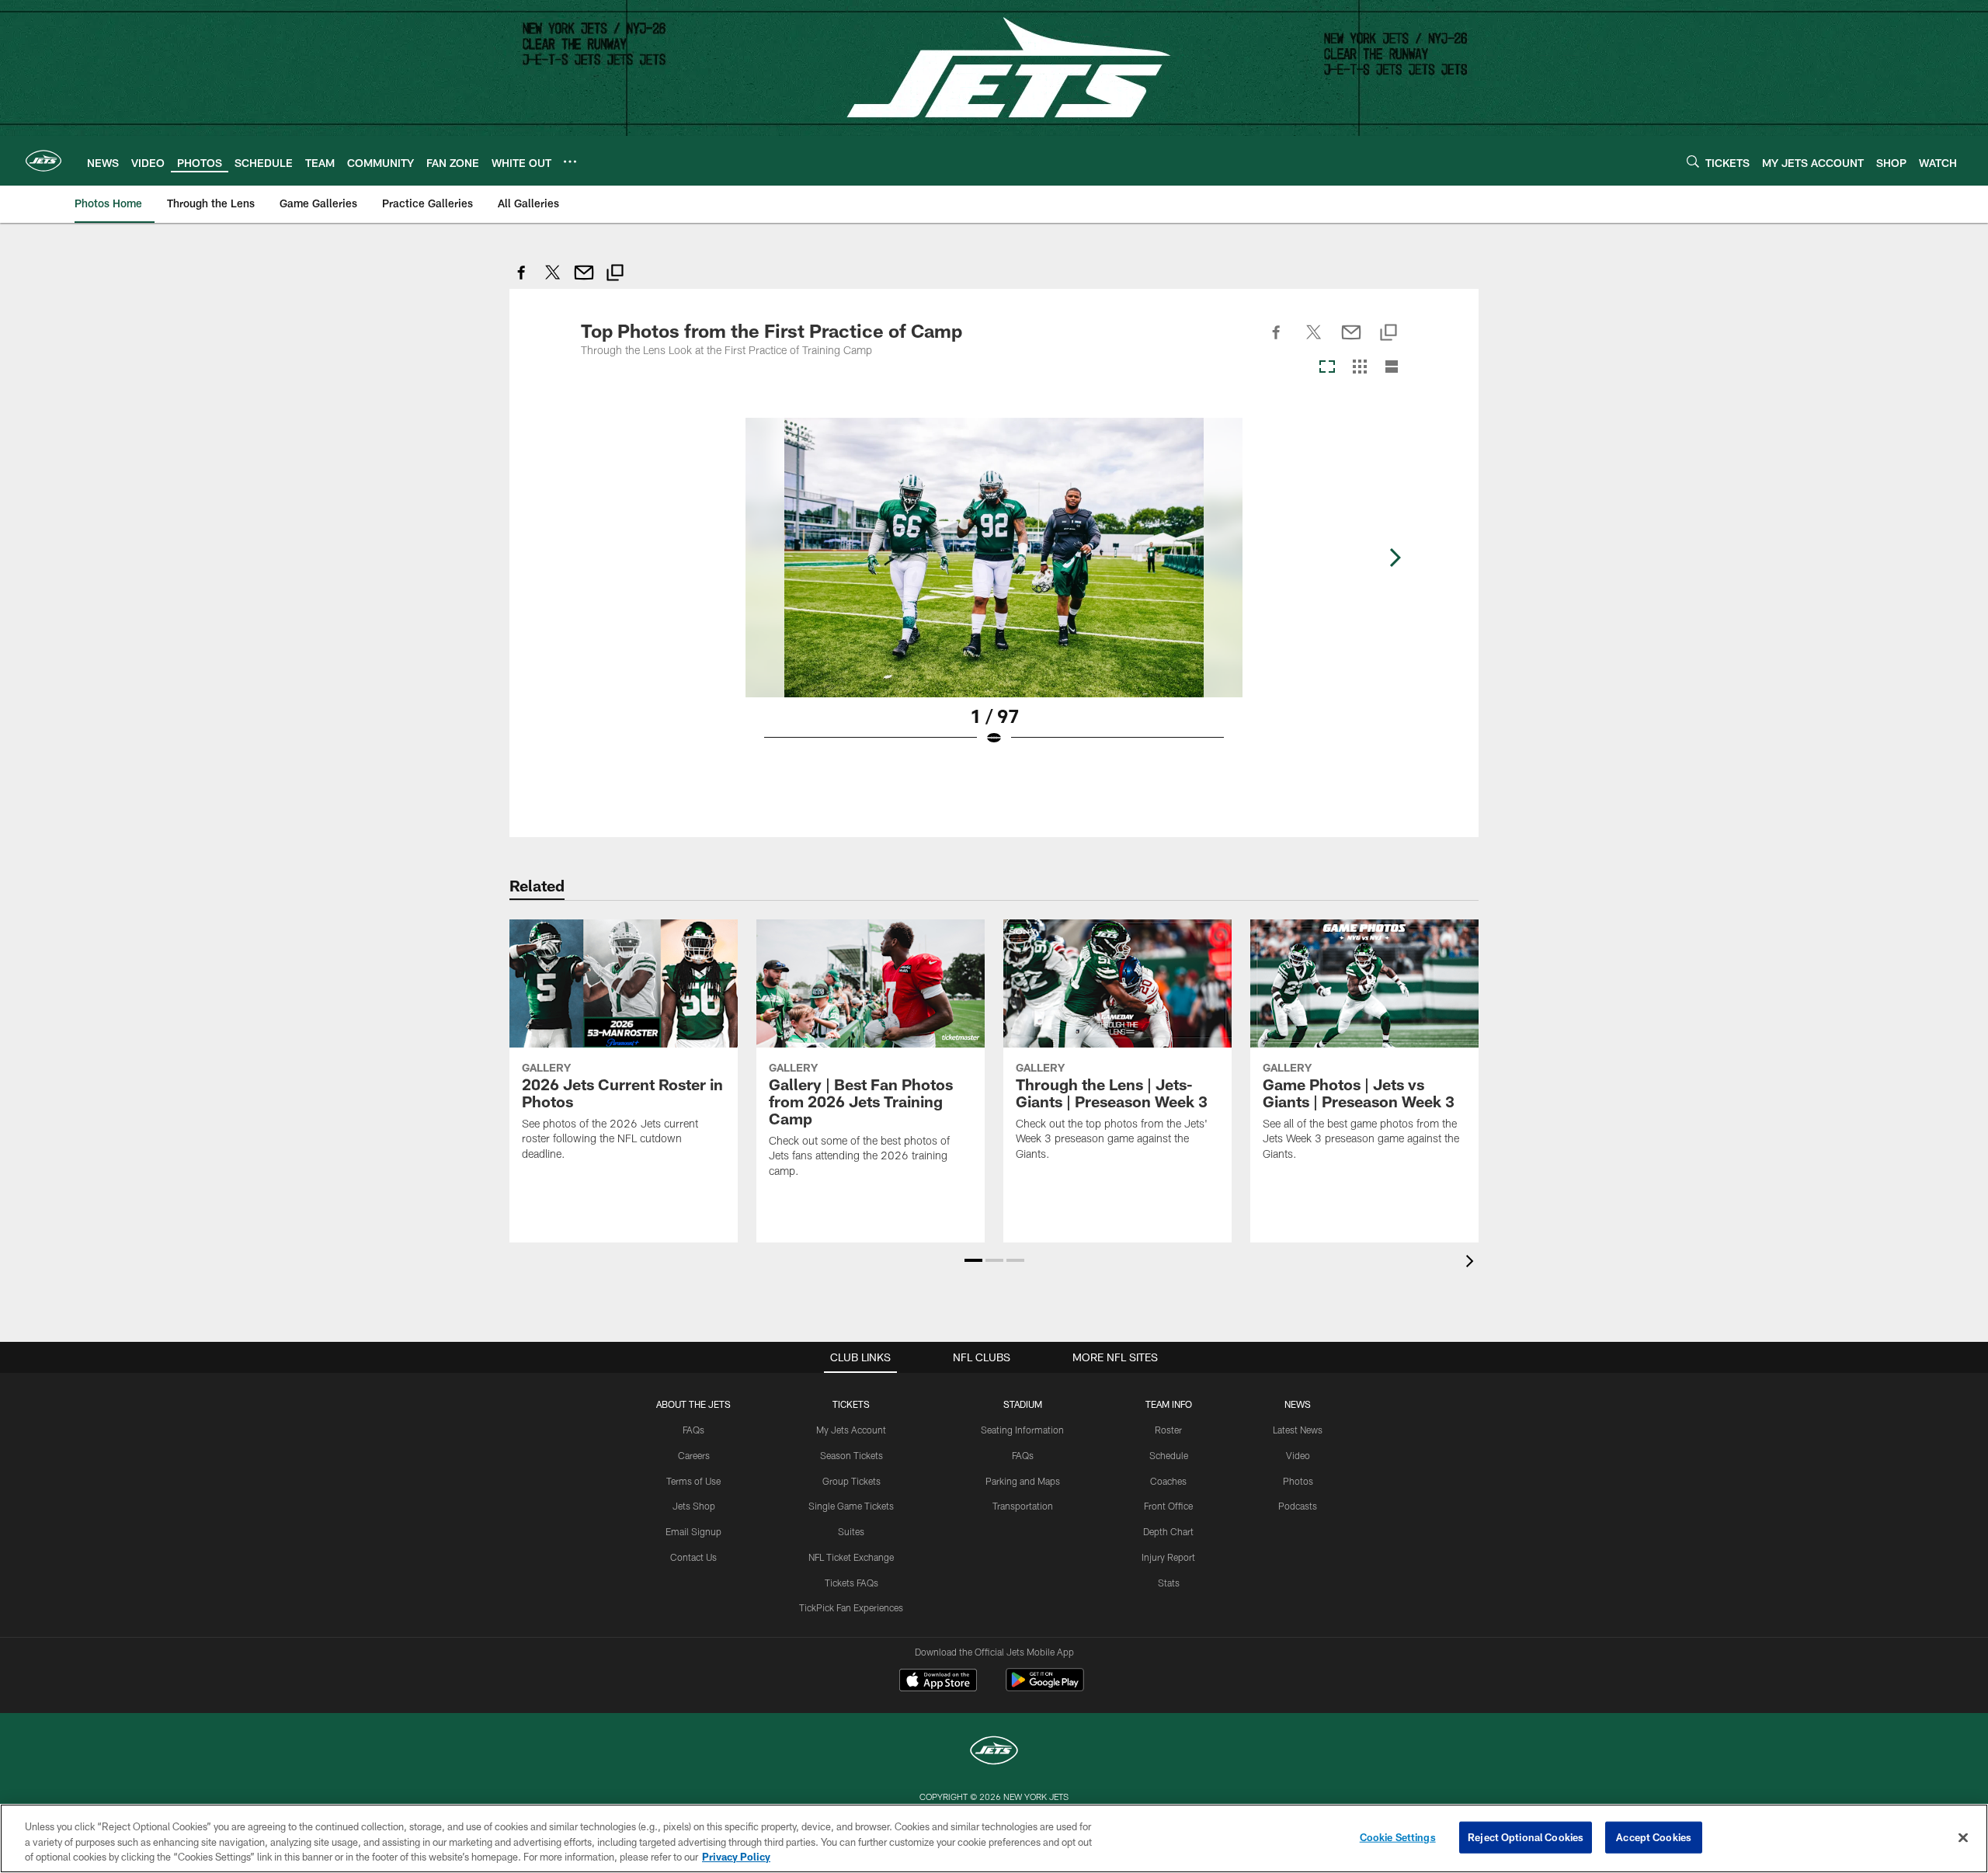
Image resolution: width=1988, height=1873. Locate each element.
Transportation (1023, 1506)
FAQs (693, 1430)
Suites (851, 1531)
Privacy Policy (736, 1857)
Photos (1298, 1481)
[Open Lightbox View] (994, 592)
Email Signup (693, 1531)
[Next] (1395, 558)
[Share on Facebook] (522, 281)
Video (1298, 1455)
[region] (994, 1838)
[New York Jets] (994, 1752)
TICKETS (851, 1404)
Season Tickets (852, 1455)
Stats (1169, 1583)
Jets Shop (694, 1506)
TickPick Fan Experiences (851, 1607)
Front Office (1168, 1506)
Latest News (1298, 1430)
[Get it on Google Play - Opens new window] (1045, 1688)
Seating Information (1022, 1430)
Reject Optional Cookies (1526, 1837)
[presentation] (1472, 1263)
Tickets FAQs (852, 1583)
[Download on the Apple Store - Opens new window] (938, 1682)
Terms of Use (693, 1481)
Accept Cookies (1654, 1837)
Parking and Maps (1023, 1481)
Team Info (1169, 1404)
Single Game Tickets (851, 1506)
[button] (973, 1260)
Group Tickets (852, 1481)
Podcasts (1298, 1506)
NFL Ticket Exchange (851, 1557)
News (1298, 1404)
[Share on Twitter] (553, 281)
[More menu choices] (570, 162)
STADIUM (1023, 1404)
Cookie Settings (1398, 1837)
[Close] (1963, 1837)
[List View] (1392, 368)
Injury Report (1168, 1557)
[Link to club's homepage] (43, 161)
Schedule (1169, 1455)
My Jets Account (851, 1430)
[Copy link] (615, 275)
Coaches (1168, 1481)
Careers (694, 1455)
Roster (1168, 1430)
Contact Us (693, 1557)
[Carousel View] (1327, 368)
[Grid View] (1359, 368)
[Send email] (584, 281)
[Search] (1693, 161)
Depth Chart (1168, 1531)
